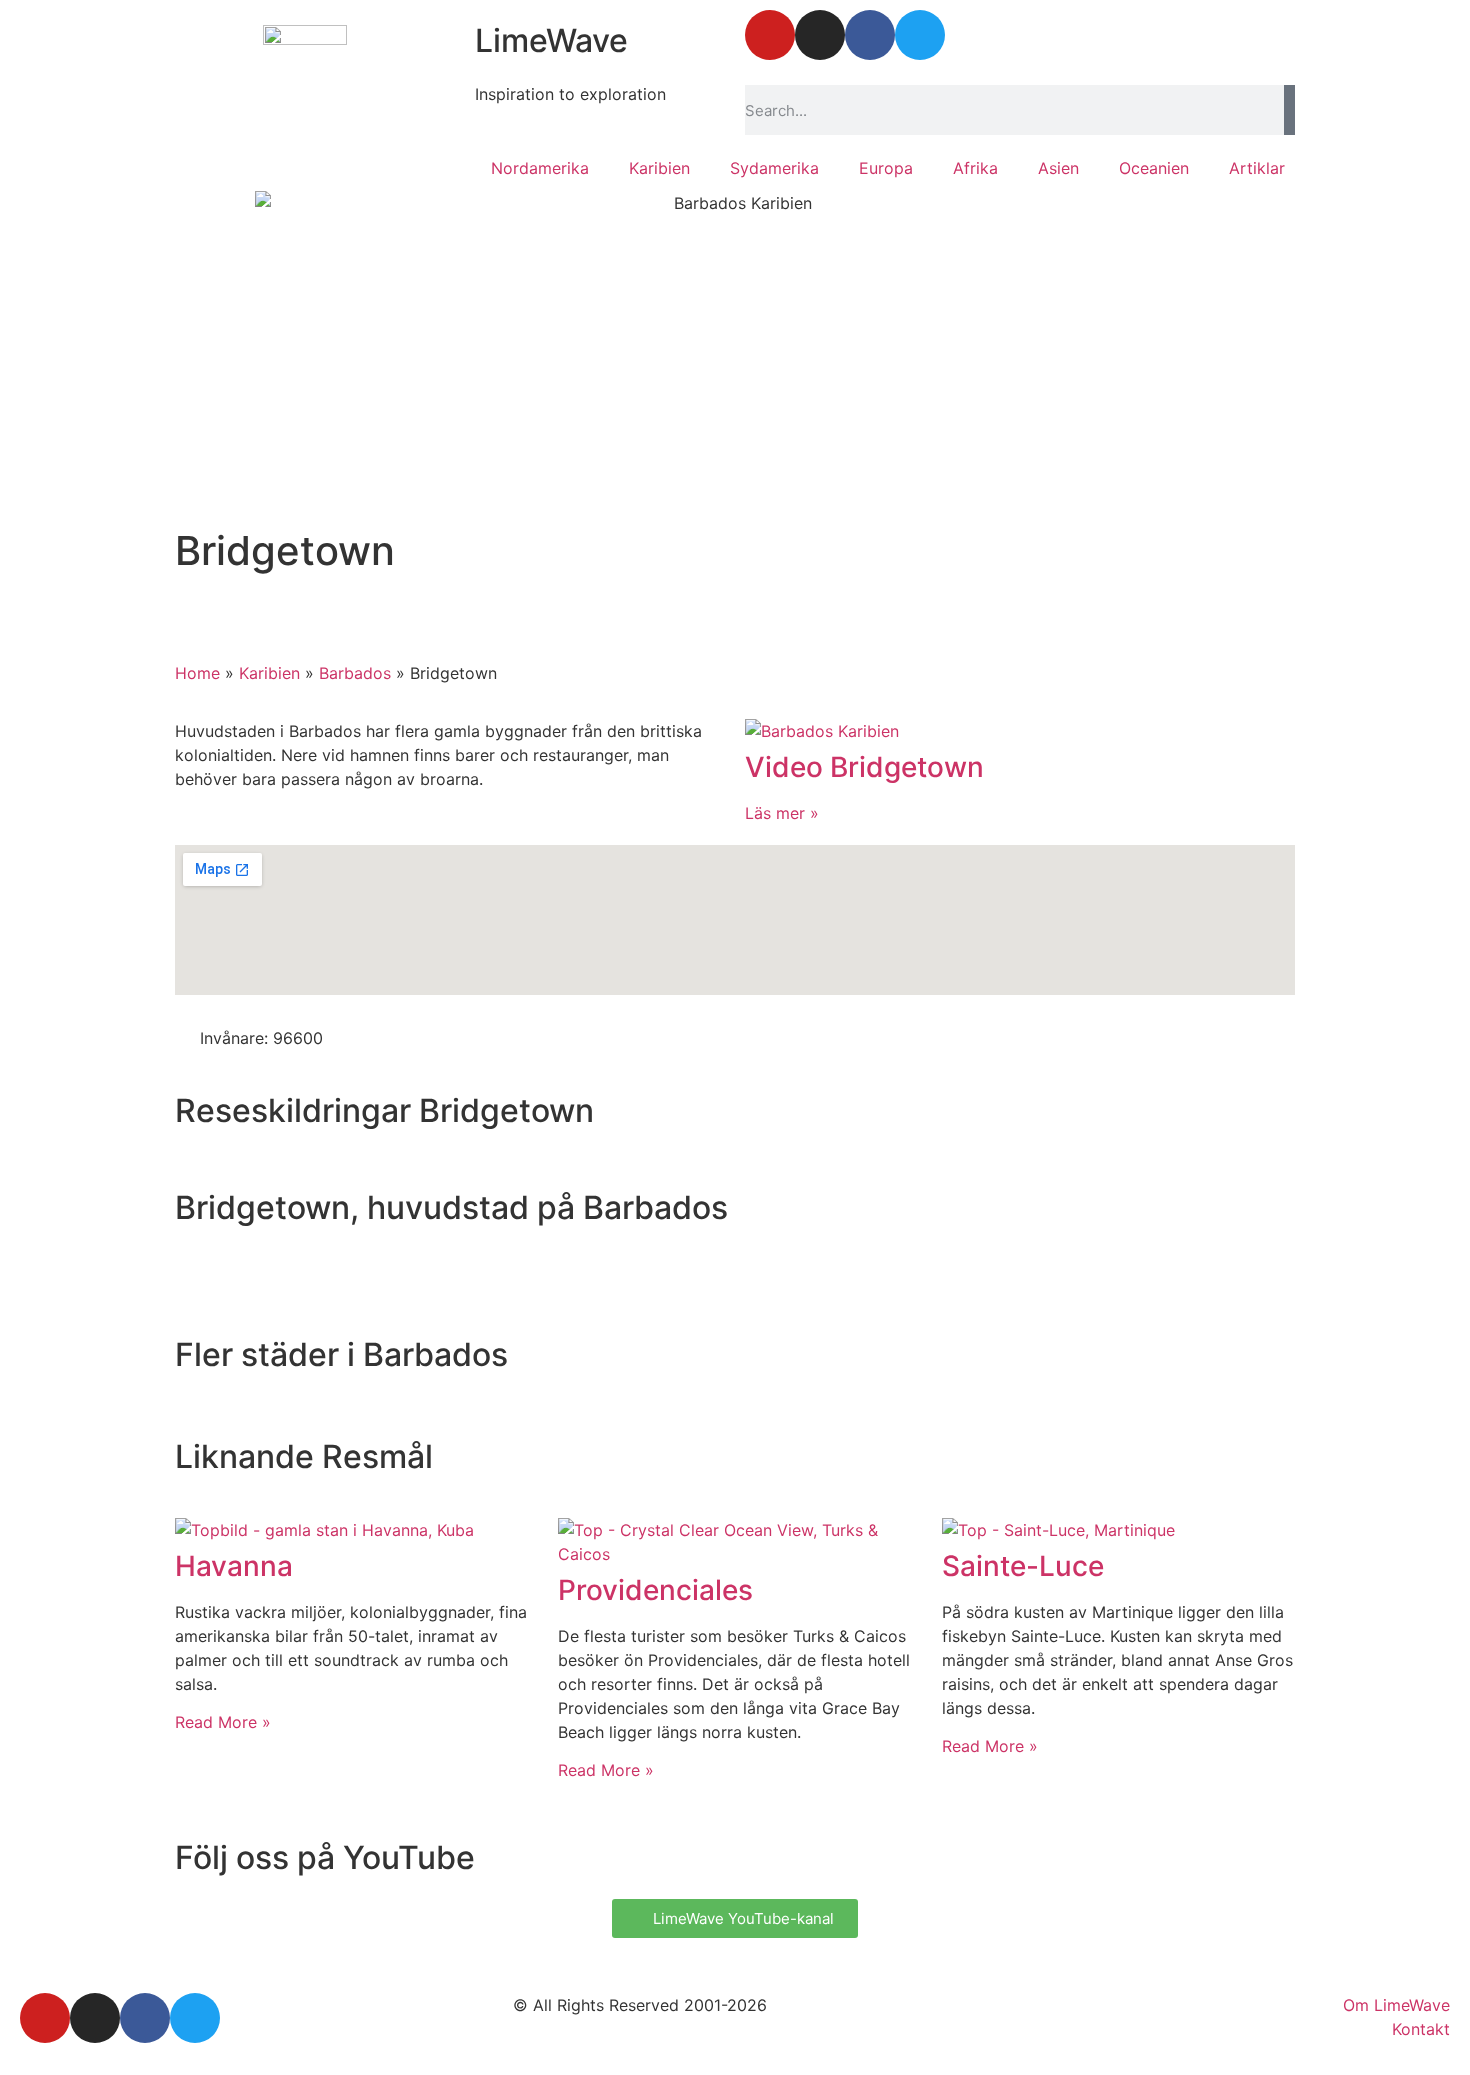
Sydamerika (774, 168)
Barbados (355, 673)
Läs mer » (782, 813)
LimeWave (551, 40)
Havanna (234, 1566)
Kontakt (1421, 2029)
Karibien (659, 168)
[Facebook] (870, 35)
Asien (1058, 168)
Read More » (223, 1722)
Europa (886, 168)
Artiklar (1257, 168)
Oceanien (1154, 168)
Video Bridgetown (864, 767)
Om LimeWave (1396, 2005)
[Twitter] (920, 35)
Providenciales (655, 1590)
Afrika (975, 168)
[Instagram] (820, 35)
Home (197, 673)
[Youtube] (770, 35)
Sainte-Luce (1023, 1566)
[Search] (1289, 110)
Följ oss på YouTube (325, 1857)
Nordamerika (540, 168)
